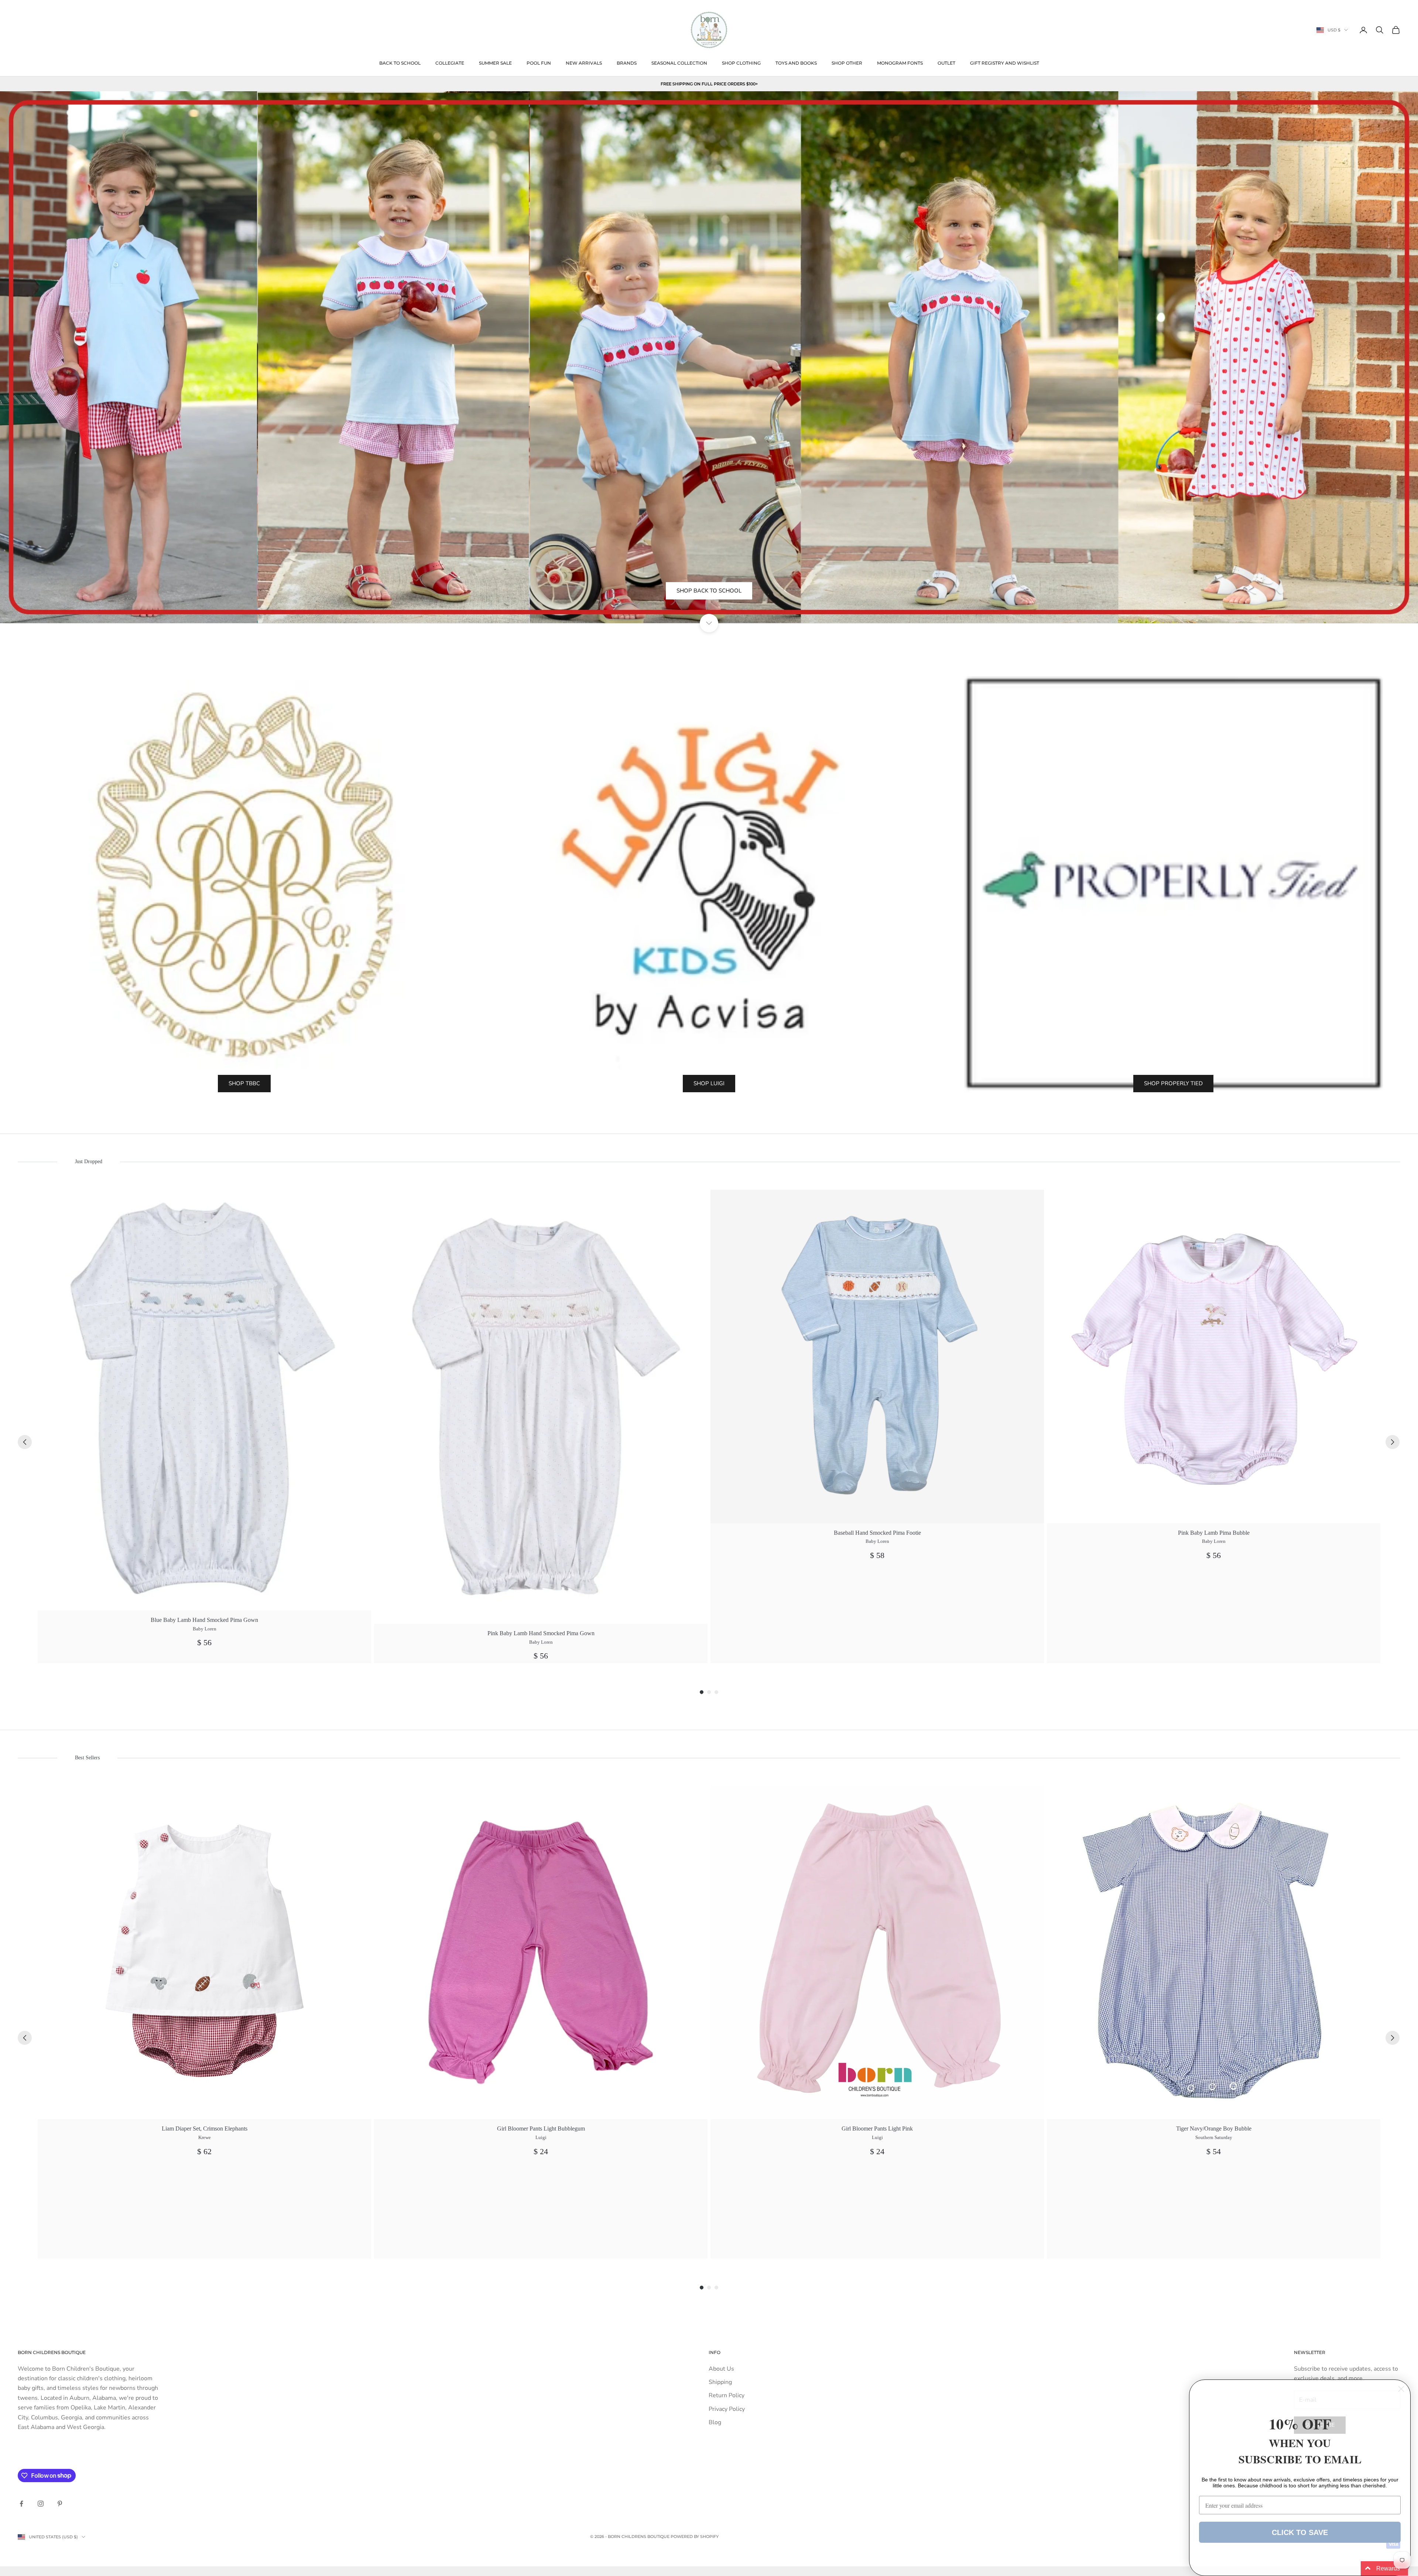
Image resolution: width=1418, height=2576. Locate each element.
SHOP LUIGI (709, 1083)
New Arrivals (584, 63)
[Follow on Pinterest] (60, 2504)
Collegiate (450, 63)
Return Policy (727, 2395)
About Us (721, 2369)
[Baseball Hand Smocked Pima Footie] (877, 1357)
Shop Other (847, 63)
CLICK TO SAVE (1300, 2532)
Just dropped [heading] (89, 1161)
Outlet (946, 63)
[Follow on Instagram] (41, 2504)
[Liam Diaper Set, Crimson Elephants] (204, 1952)
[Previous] (25, 1442)
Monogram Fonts (900, 63)
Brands (627, 63)
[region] (709, 357)
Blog (715, 2422)
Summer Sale (495, 63)
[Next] (1393, 1442)
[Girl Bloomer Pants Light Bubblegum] (541, 1952)
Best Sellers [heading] (87, 1758)
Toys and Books (796, 63)
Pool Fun (539, 63)
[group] (204, 1427)
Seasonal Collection (679, 63)
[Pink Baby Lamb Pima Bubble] (1214, 1357)
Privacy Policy (727, 2409)
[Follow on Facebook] (21, 2504)
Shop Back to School (709, 609)
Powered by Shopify (695, 2536)
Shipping (720, 2382)
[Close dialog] (1401, 2389)
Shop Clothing (741, 63)
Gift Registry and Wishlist (1005, 63)
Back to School (400, 63)
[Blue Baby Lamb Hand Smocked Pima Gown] (204, 1400)
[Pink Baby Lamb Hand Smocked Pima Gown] (541, 1407)
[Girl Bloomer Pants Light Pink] (877, 1952)
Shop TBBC (244, 1083)
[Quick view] (361, 1200)
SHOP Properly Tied (1173, 1083)
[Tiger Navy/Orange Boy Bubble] (1214, 1952)
